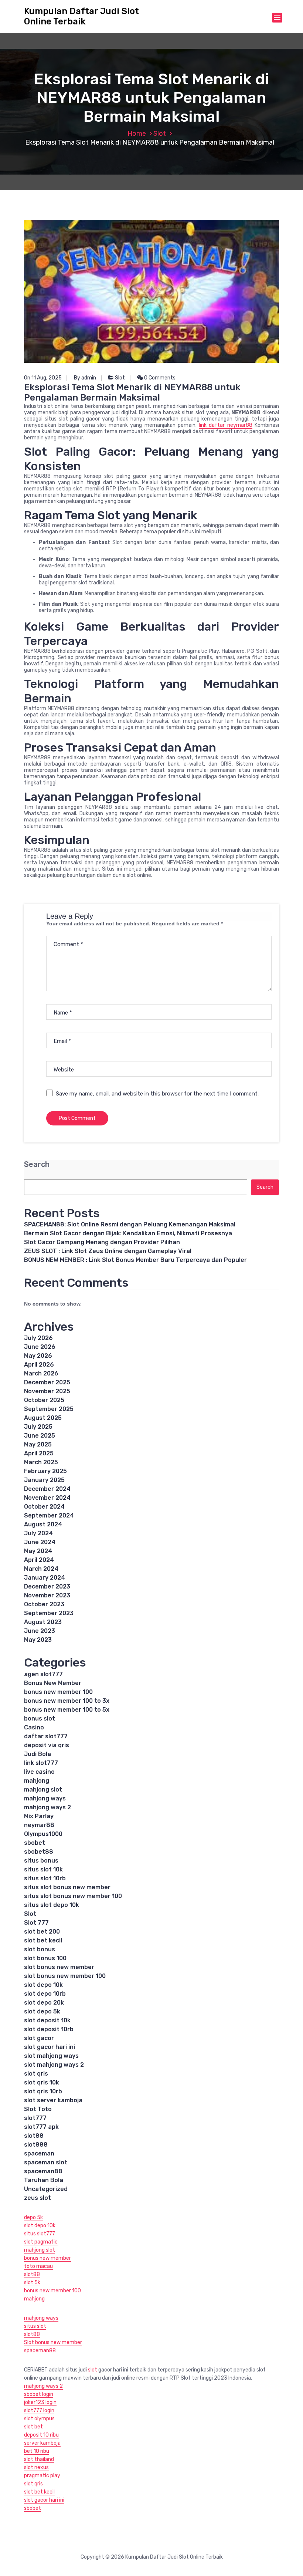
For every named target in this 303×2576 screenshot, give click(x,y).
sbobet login (39, 2394)
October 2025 (44, 1400)
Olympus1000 (43, 1834)
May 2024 (38, 1551)
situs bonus (41, 1861)
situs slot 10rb (45, 1878)
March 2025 (41, 1462)
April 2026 (39, 1365)
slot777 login (39, 2410)
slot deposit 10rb (49, 2029)
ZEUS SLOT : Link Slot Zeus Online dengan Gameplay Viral (108, 1251)
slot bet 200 (42, 1932)
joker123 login (40, 2402)
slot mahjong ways (51, 2056)
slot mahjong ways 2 (54, 2065)
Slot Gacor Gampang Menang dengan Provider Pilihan (102, 1242)
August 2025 (43, 1418)
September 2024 (49, 1515)
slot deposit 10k (47, 2020)
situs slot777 (40, 2234)
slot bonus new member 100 (65, 1976)
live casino (39, 1772)
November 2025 (47, 1391)
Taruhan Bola (44, 2180)
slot (93, 2370)
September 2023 (49, 1613)
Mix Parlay (39, 1816)
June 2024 (40, 1542)
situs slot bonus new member (67, 1887)
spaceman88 (43, 2171)
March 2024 (41, 1569)
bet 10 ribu (37, 2451)
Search (37, 1164)
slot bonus (40, 1949)
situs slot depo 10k (52, 1905)
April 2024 (39, 1560)
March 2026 (41, 1373)
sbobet (35, 1843)
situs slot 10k (43, 1869)
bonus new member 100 (58, 1692)
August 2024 (43, 1524)
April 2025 (39, 1453)
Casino (34, 1727)
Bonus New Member (53, 1683)
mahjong (37, 1781)
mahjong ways (45, 1798)
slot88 (34, 2136)
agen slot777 (43, 1674)
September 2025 (49, 1409)
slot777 (35, 2118)
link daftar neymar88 (226, 425)
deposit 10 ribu (41, 2435)
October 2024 (44, 1507)
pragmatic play (42, 2476)
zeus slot (38, 2198)
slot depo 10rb (45, 1994)
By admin (85, 378)
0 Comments (159, 378)
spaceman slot (46, 2162)
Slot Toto (38, 2109)
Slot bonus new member (53, 2342)
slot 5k (32, 2283)
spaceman (39, 2153)
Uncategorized (46, 2189)
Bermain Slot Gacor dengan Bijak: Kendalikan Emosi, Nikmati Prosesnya (128, 1233)
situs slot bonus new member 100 (73, 1896)
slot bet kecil (43, 1940)
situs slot (35, 2326)
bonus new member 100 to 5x (67, 1710)
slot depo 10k (43, 1985)
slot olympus (39, 2419)
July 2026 (38, 1338)
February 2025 (45, 1471)
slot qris (36, 2074)
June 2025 (40, 1436)
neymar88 (39, 1825)
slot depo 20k (44, 2003)
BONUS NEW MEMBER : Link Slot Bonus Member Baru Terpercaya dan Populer (135, 1260)
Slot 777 (36, 1923)
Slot (160, 134)
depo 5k (33, 2217)
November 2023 (47, 1595)
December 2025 (47, 1382)
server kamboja (42, 2443)
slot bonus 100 (45, 1958)
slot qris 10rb (43, 2091)
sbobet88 (39, 1852)
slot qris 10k (42, 2082)
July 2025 (38, 1427)
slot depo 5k (42, 2011)
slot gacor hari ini (50, 2047)
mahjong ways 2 (47, 1807)
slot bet (33, 2427)
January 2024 (45, 1578)
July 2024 (38, 1533)
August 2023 (43, 1622)
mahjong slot (43, 1790)
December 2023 (47, 1586)
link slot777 (41, 1763)
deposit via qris (47, 1745)
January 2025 (44, 1480)
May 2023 (38, 1640)
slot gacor (39, 2038)
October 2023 (44, 1604)
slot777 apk (41, 2127)
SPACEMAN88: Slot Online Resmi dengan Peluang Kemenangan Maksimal (130, 1224)
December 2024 (47, 1489)
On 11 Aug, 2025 (43, 378)
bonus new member (47, 2258)
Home (137, 134)
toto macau (38, 2266)
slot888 (36, 2145)
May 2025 (38, 1444)
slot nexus (36, 2467)
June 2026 (40, 1347)
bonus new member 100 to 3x (67, 1701)
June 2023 (40, 1631)
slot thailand (39, 2459)
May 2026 (38, 1356)
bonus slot (40, 1719)
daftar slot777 (46, 1736)
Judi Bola (38, 1754)
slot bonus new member (59, 1967)
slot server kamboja (53, 2100)
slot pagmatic (41, 2242)
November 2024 (47, 1498)
